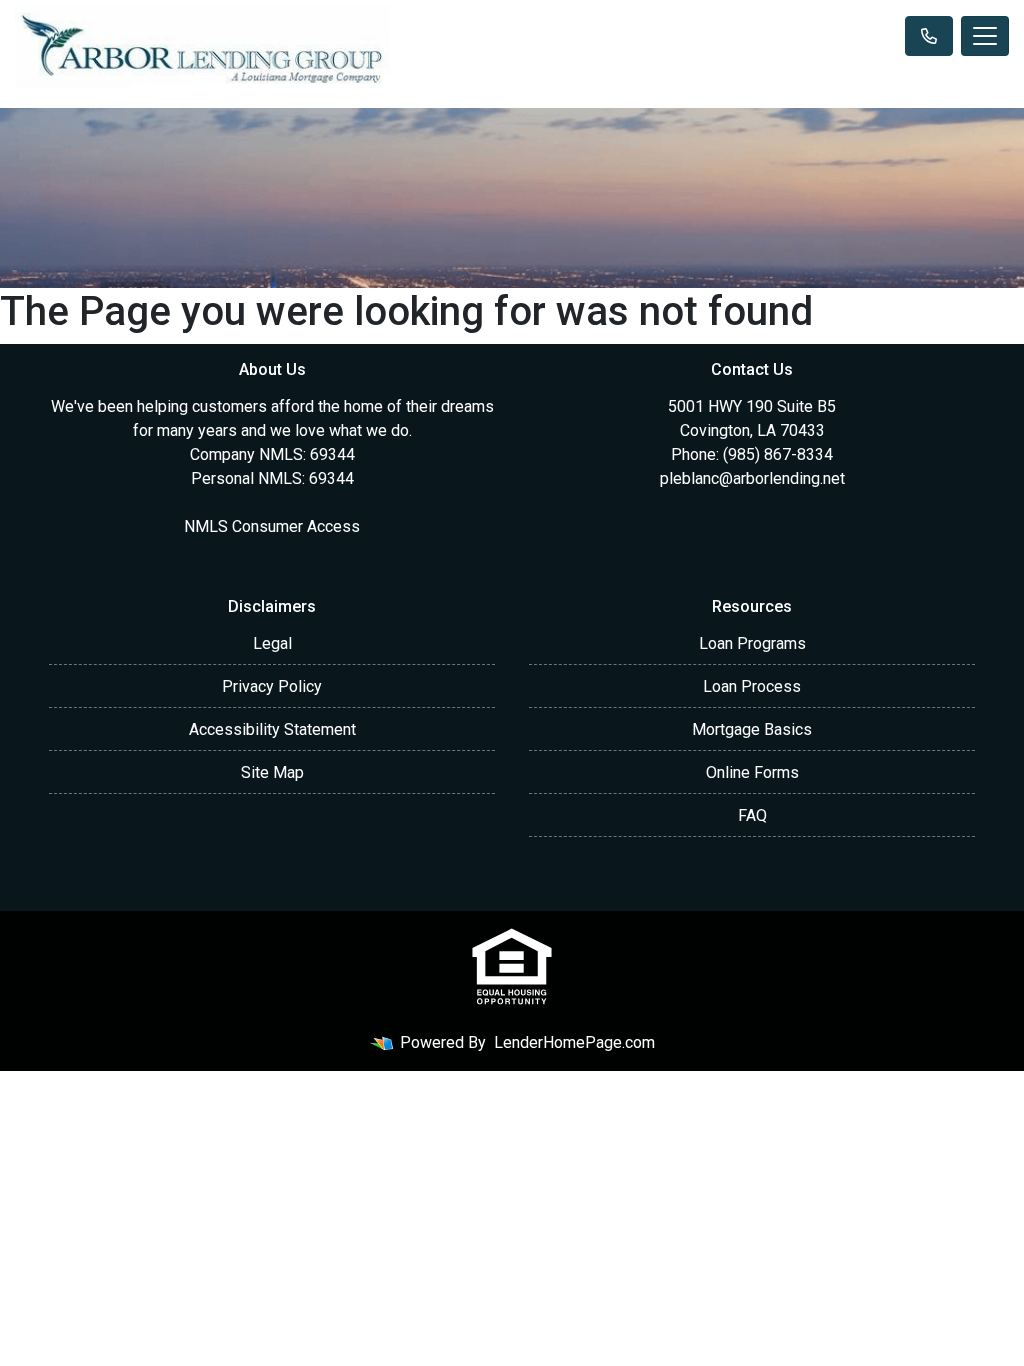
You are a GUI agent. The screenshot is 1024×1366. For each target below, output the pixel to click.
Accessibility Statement (272, 729)
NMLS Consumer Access (272, 526)
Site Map (272, 772)
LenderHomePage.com (574, 1042)
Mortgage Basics (752, 729)
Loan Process (752, 686)
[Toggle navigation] (985, 36)
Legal (272, 643)
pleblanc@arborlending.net (752, 478)
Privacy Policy (272, 686)
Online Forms (752, 772)
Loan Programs (752, 643)
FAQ (752, 815)
